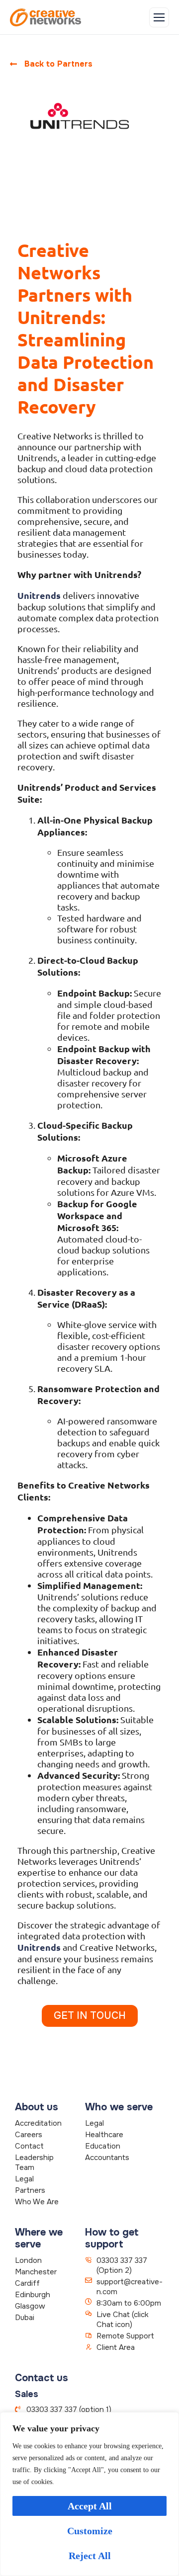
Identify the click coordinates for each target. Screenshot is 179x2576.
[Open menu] (159, 17)
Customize (90, 2531)
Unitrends (39, 595)
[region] (89, 2494)
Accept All (90, 2506)
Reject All (90, 2556)
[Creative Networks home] (45, 17)
